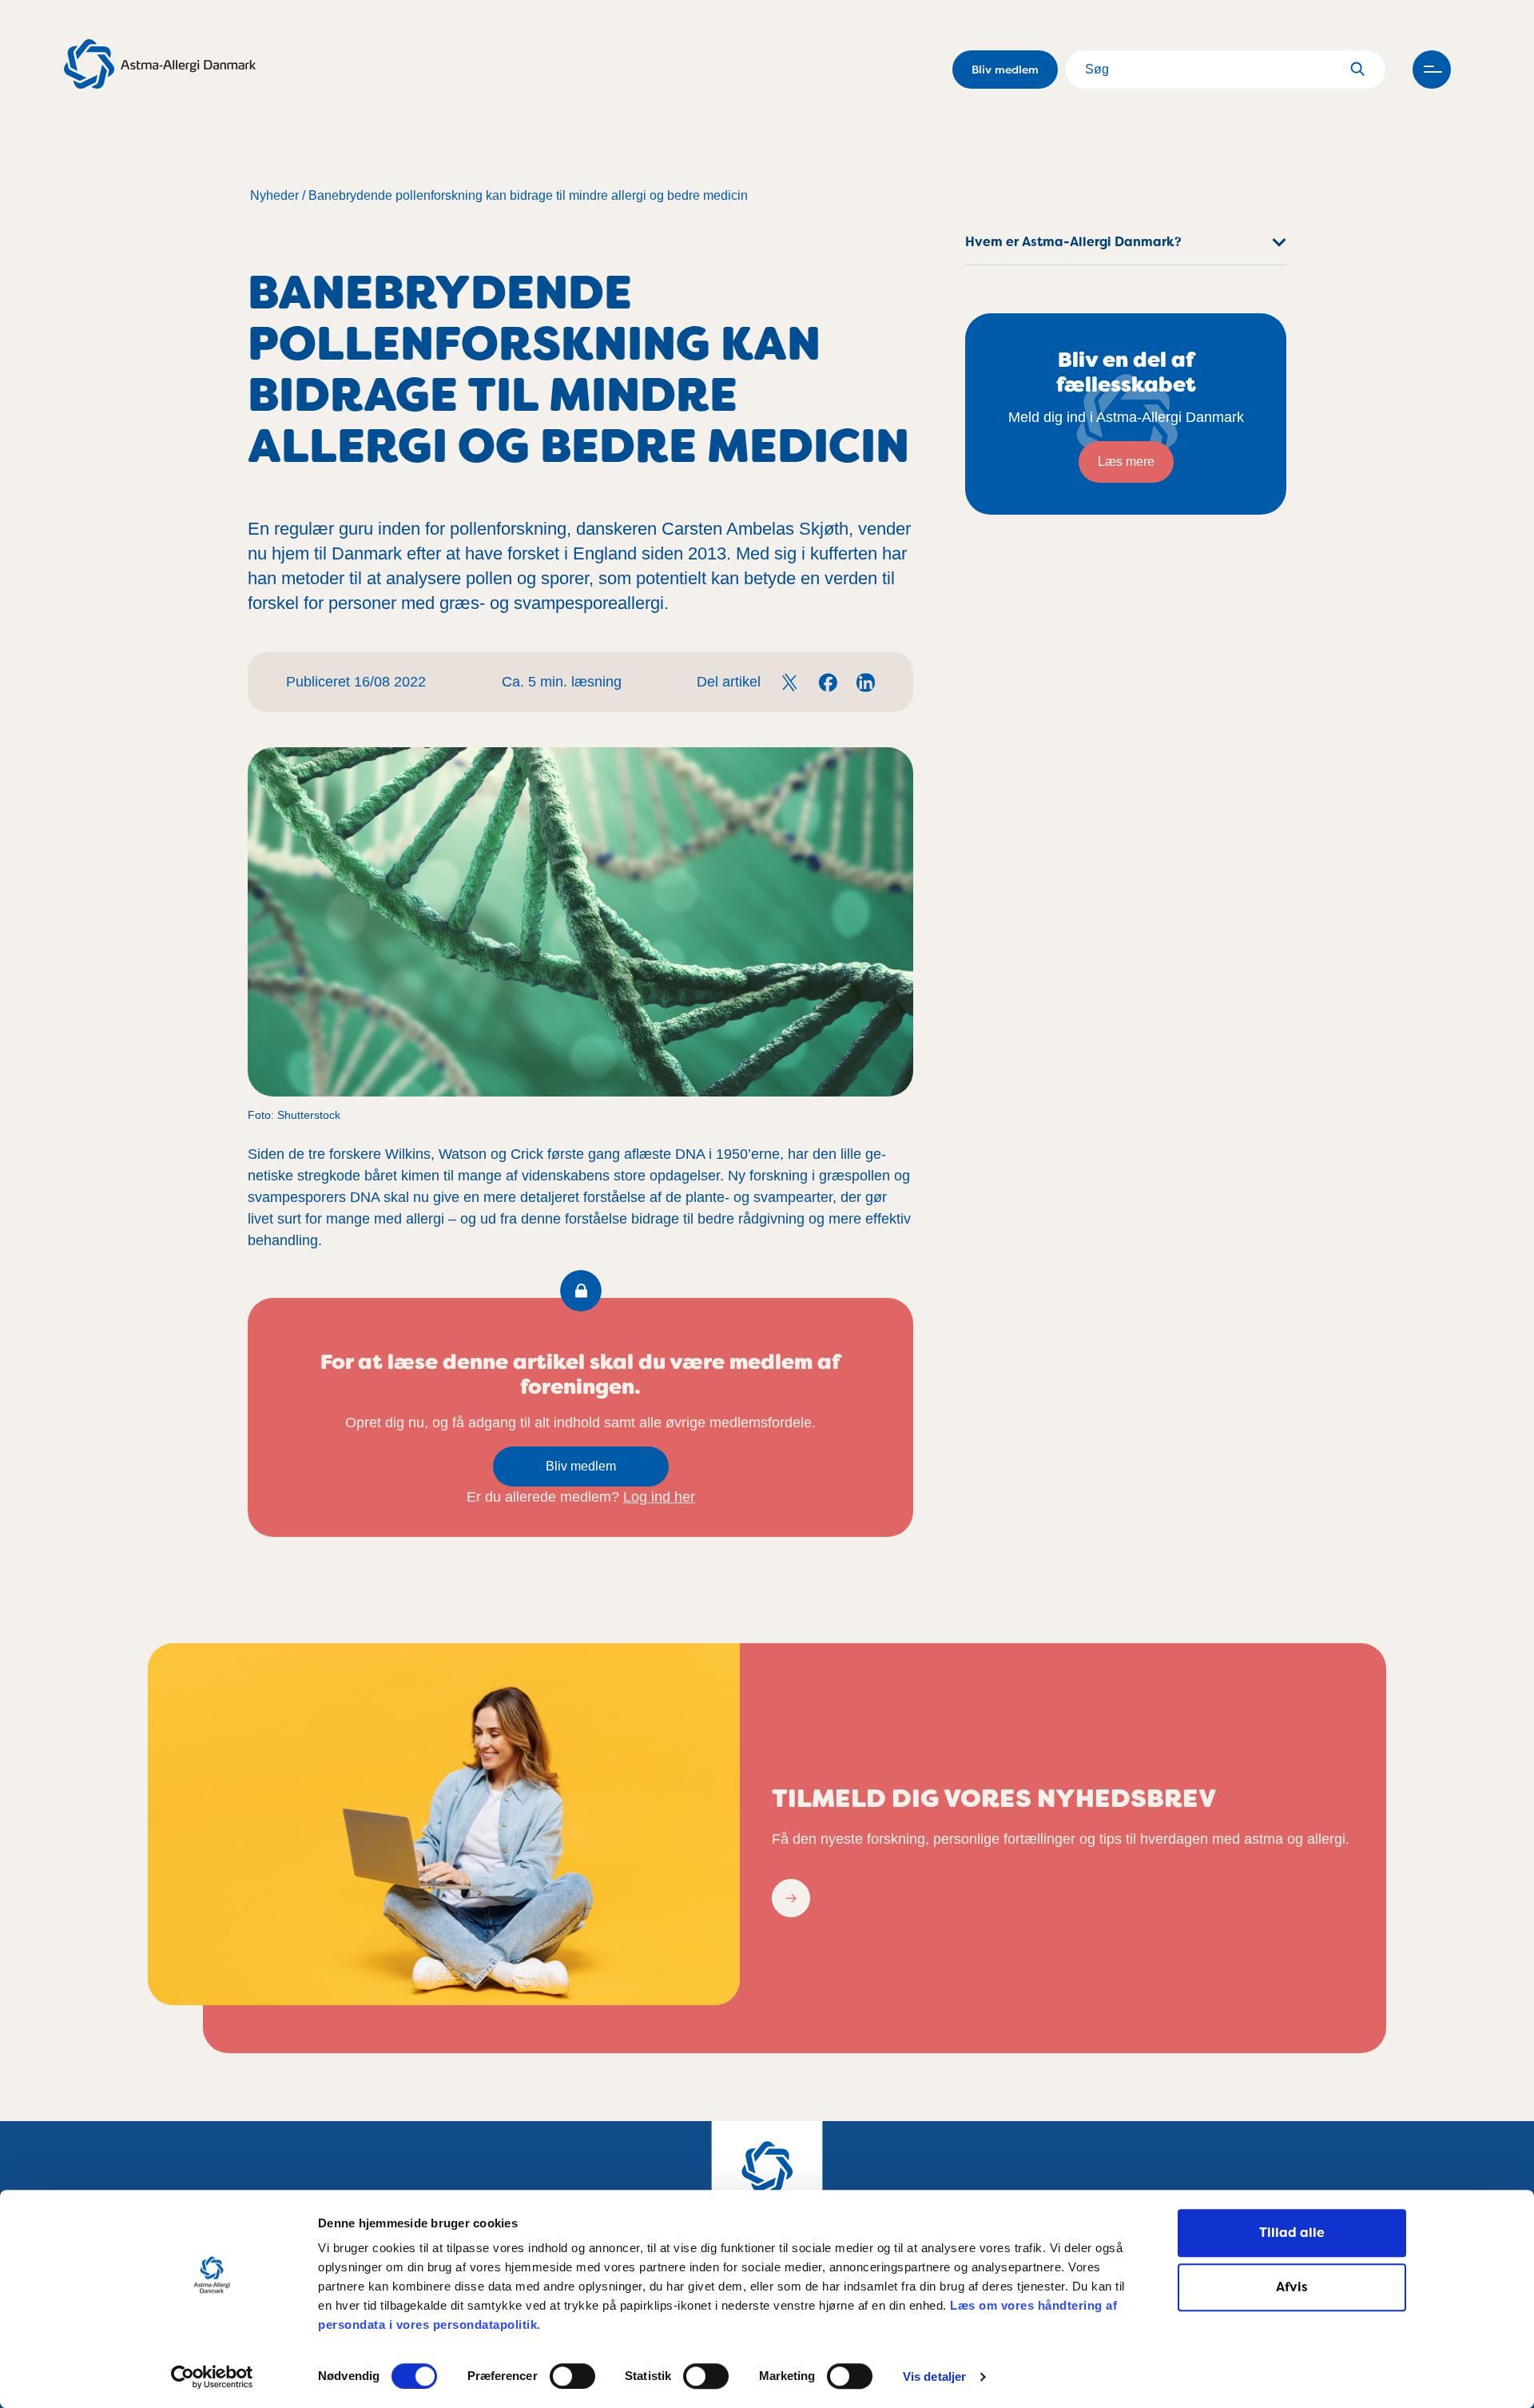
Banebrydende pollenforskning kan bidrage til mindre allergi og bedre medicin (528, 195)
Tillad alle (1292, 2233)
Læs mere (1126, 462)
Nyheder (274, 195)
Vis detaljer (934, 2377)
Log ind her (659, 1497)
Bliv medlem (1005, 70)
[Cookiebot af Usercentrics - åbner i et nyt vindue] (212, 2377)
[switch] (572, 2376)
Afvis (1292, 2287)
